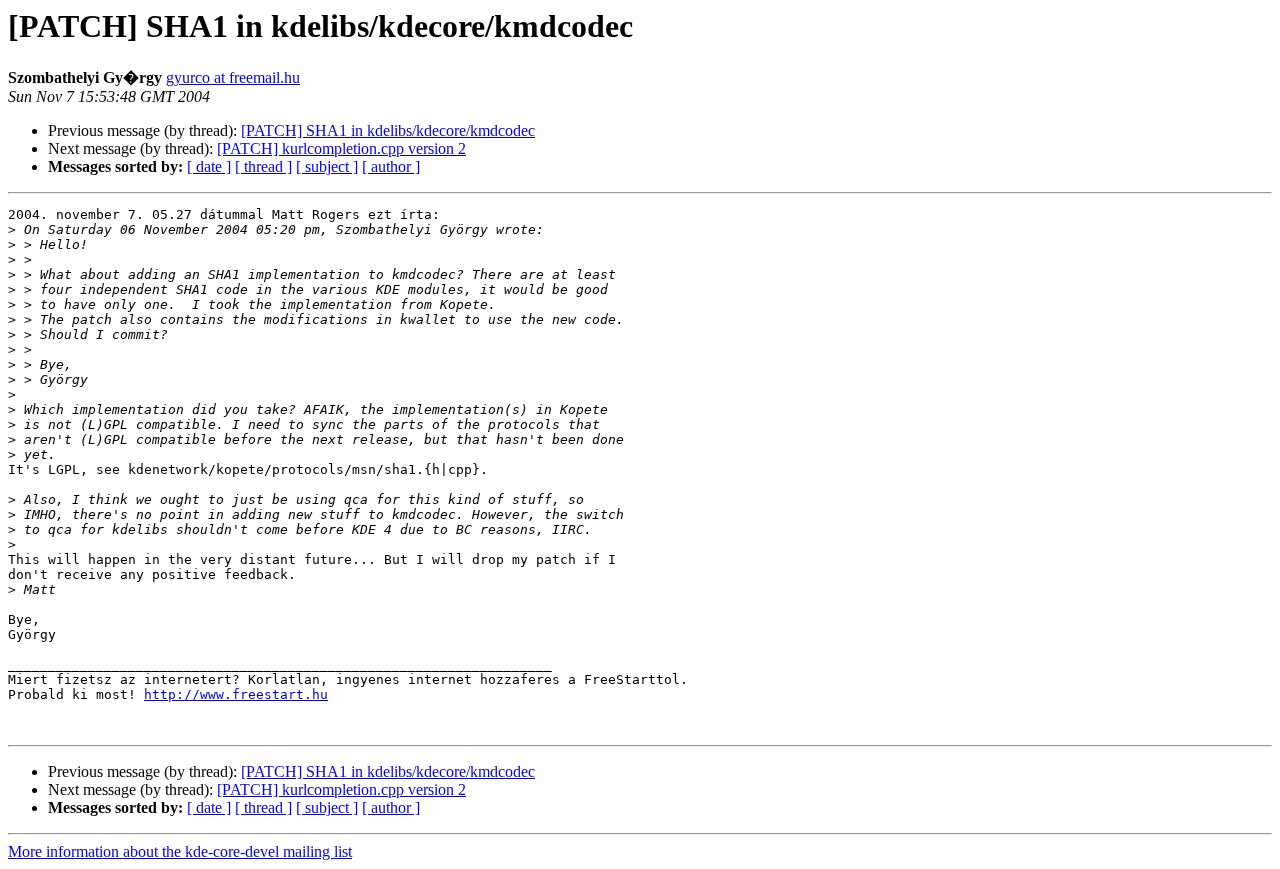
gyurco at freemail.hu (233, 77)
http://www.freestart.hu (236, 694)
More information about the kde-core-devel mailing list (180, 851)
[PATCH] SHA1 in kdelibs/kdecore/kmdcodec (388, 130)
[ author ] (391, 166)
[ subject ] (327, 166)
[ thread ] (263, 166)
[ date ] (209, 166)
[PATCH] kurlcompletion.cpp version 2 (341, 148)
